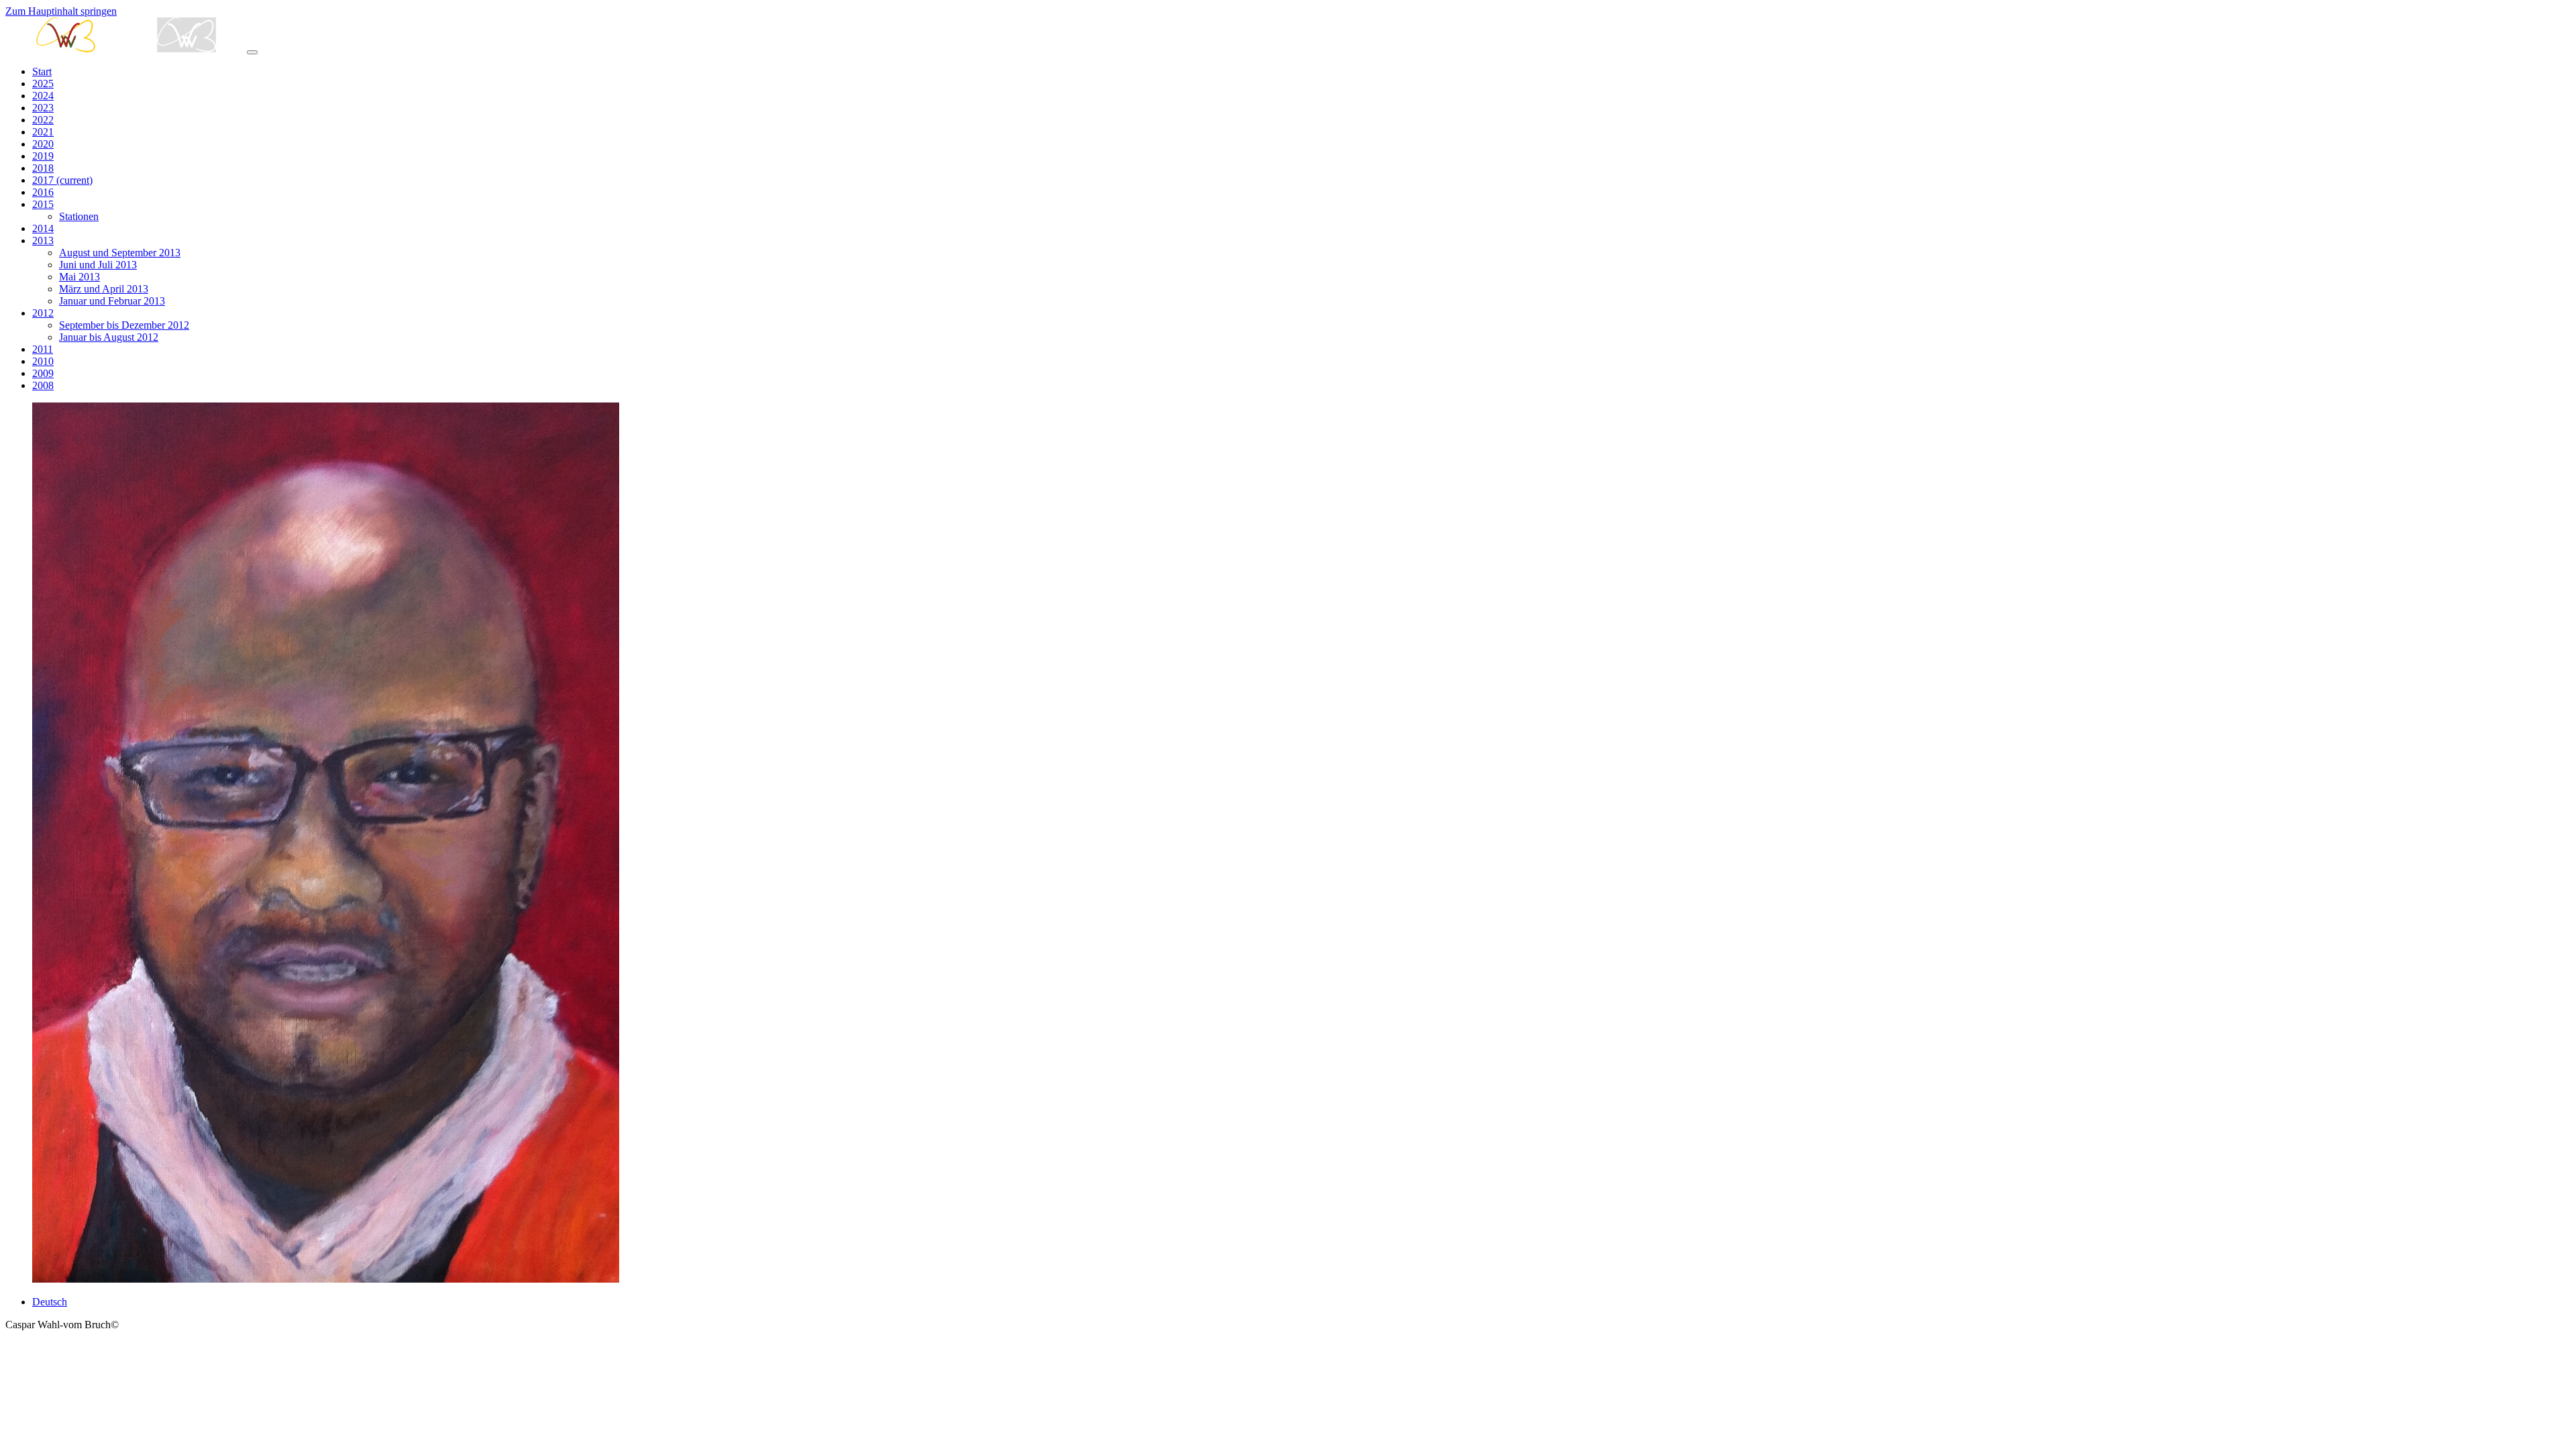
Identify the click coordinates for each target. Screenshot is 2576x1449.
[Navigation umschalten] (252, 52)
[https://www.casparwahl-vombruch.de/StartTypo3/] (126, 49)
